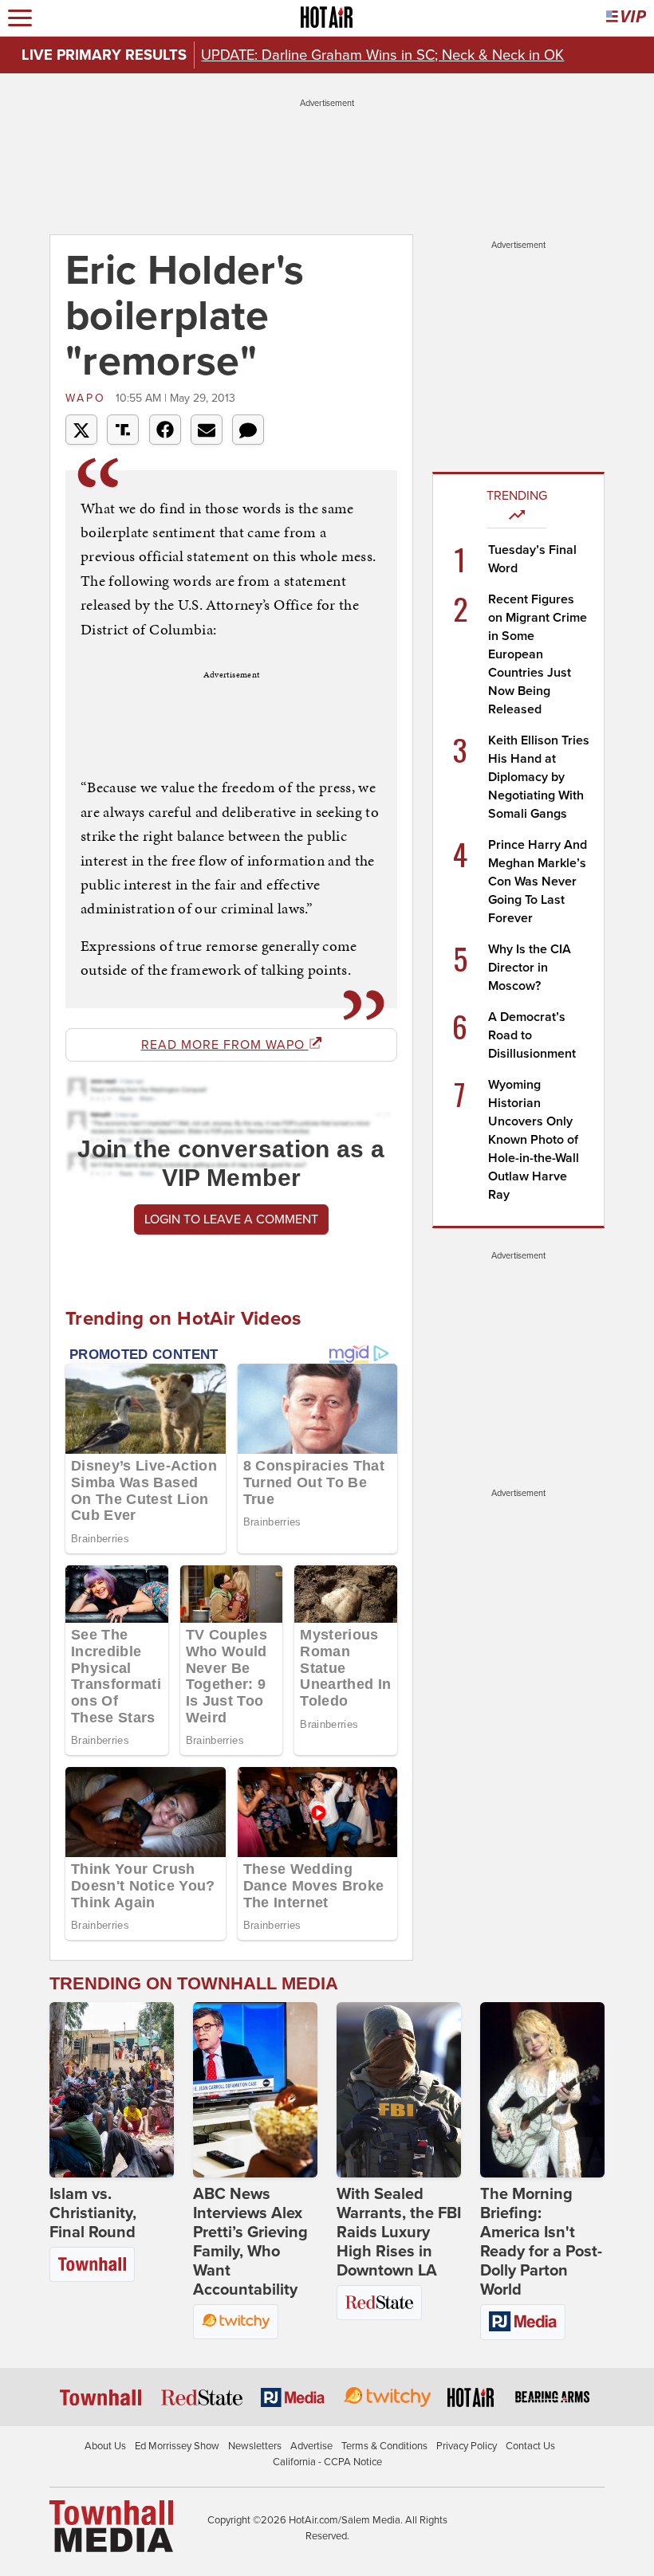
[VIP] (626, 18)
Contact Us (530, 2446)
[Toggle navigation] (20, 18)
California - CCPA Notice (327, 2462)
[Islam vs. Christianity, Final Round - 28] (112, 2090)
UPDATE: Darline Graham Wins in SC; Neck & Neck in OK (382, 55)
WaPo (89, 398)
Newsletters (255, 2446)
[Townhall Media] (111, 2526)
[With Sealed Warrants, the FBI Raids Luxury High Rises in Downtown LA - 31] (399, 2090)
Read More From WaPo (225, 1045)
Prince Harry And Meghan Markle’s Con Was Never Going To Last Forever (538, 882)
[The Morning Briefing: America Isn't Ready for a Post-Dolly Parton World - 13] (542, 2090)
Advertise (311, 2446)
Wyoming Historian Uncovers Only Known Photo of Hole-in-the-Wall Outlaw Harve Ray (534, 1140)
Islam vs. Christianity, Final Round (93, 2213)
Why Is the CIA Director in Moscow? (530, 968)
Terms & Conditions (384, 2446)
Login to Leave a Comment (231, 1219)
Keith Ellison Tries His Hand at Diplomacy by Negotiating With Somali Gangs (539, 777)
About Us (105, 2446)
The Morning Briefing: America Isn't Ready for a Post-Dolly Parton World (541, 2242)
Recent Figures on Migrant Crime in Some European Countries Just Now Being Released (538, 654)
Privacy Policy (467, 2446)
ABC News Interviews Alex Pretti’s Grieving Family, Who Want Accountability (250, 2242)
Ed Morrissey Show (177, 2446)
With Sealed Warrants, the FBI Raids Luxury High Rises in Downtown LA (399, 2232)
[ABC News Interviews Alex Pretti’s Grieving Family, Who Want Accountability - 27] (255, 2090)
